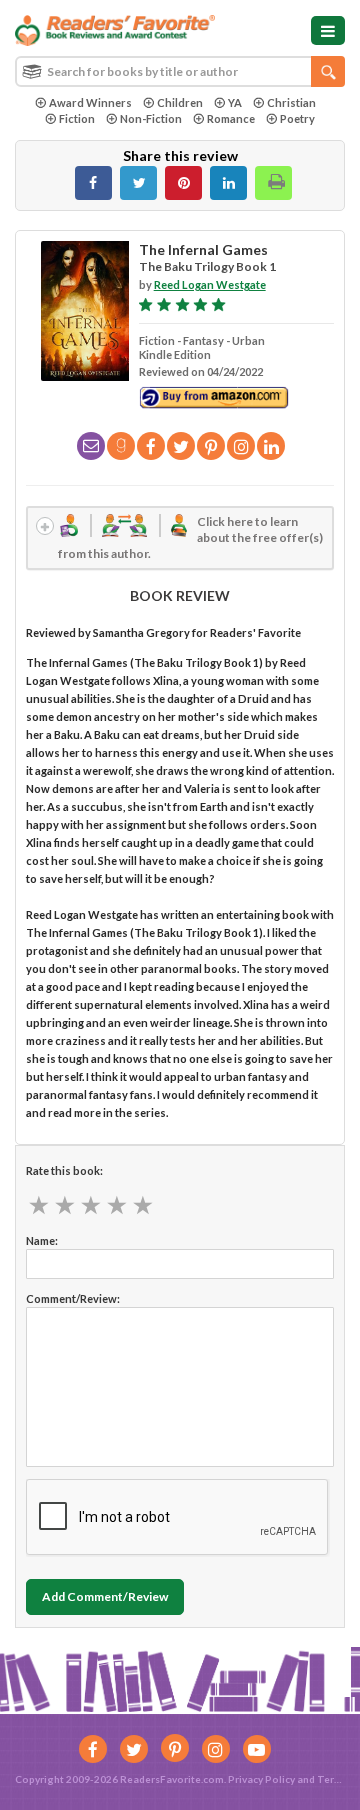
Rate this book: (64, 1170)
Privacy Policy (261, 1779)
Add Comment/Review (105, 1596)
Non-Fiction (151, 118)
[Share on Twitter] (138, 183)
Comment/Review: (73, 1298)
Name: (42, 1240)
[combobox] (180, 71)
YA (235, 102)
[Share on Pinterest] (183, 183)
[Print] (273, 183)
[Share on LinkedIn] (228, 183)
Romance (231, 118)
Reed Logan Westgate (210, 284)
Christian (291, 102)
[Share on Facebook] (93, 183)
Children (180, 102)
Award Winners (90, 102)
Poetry (297, 118)
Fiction (77, 118)
